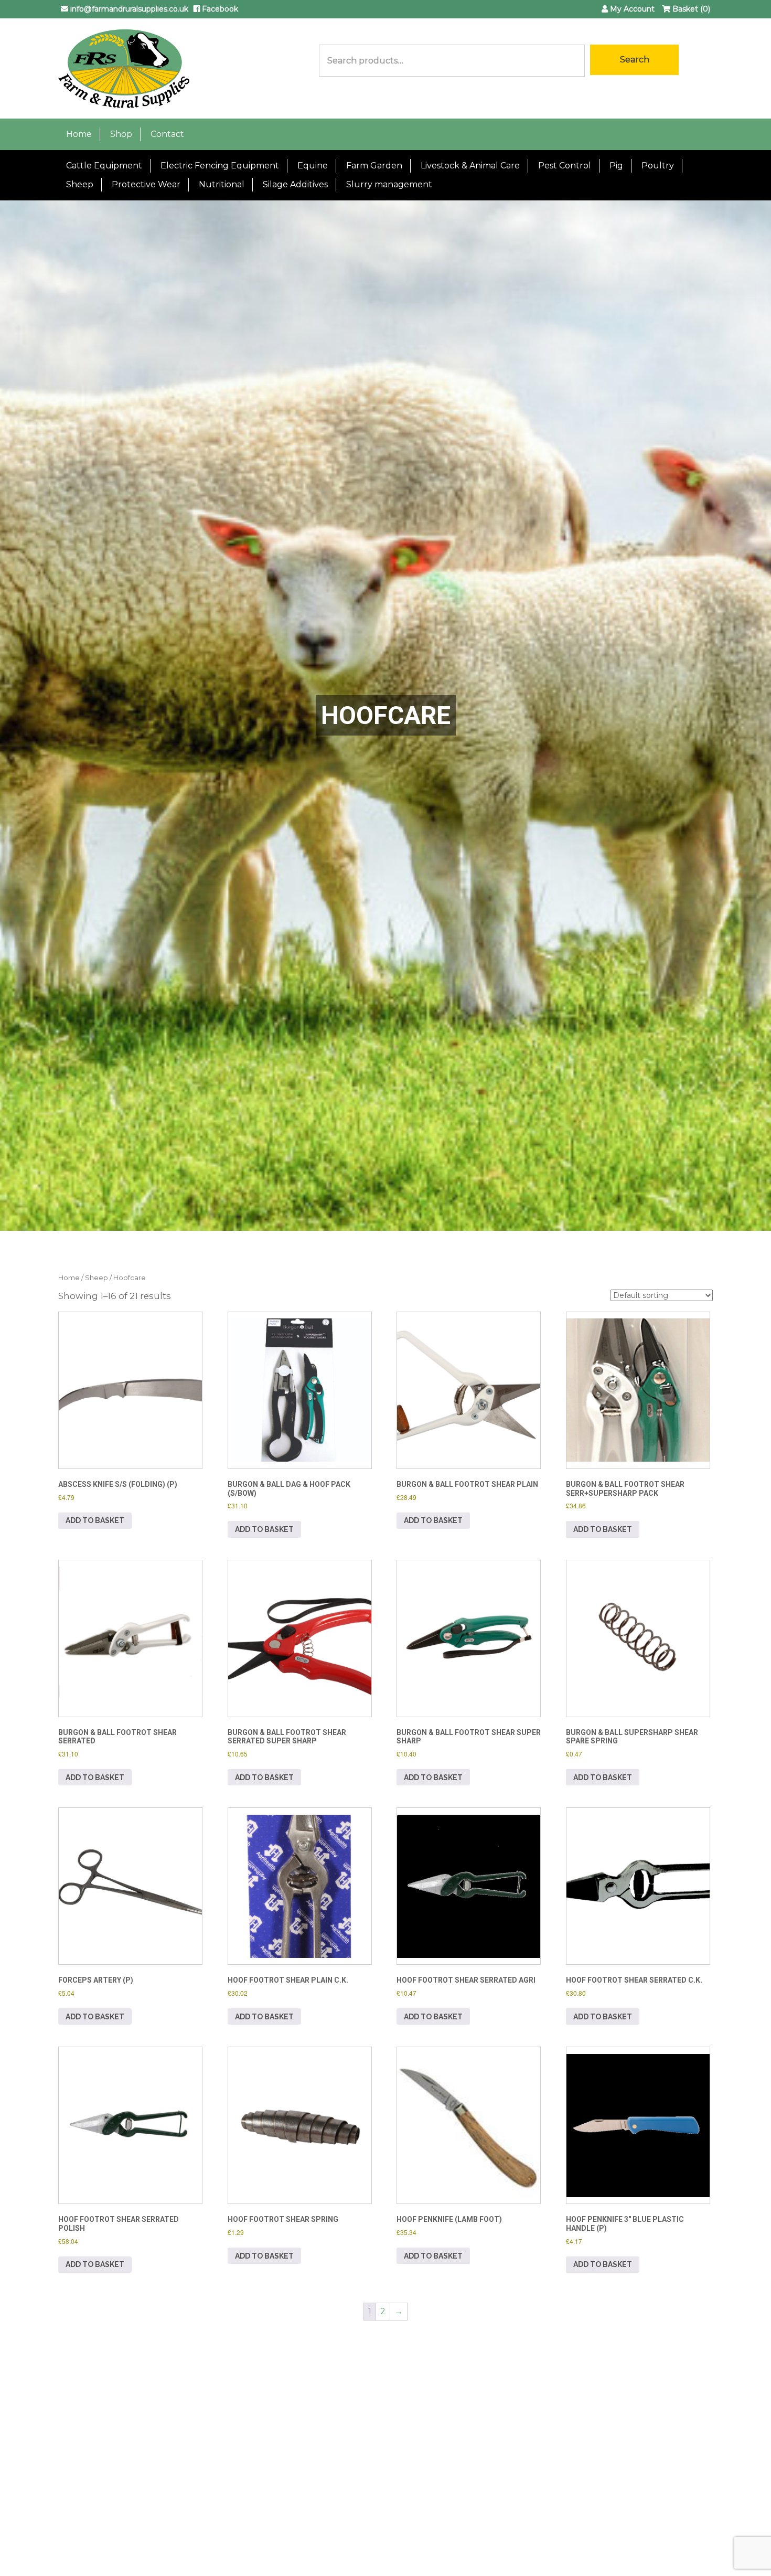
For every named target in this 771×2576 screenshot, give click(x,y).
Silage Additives (295, 184)
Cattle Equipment (104, 166)
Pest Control (565, 166)
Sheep (80, 184)
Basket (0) (690, 9)
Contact (167, 134)
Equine (313, 166)
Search (635, 60)
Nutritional (222, 184)
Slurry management (389, 184)
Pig (616, 166)
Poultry (658, 166)
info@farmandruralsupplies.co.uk (128, 9)
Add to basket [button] (95, 1520)
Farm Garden (374, 166)
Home (79, 134)
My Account (631, 9)
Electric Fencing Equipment (220, 166)
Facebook (219, 9)
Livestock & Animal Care (470, 166)
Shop (121, 134)
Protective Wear (146, 184)
